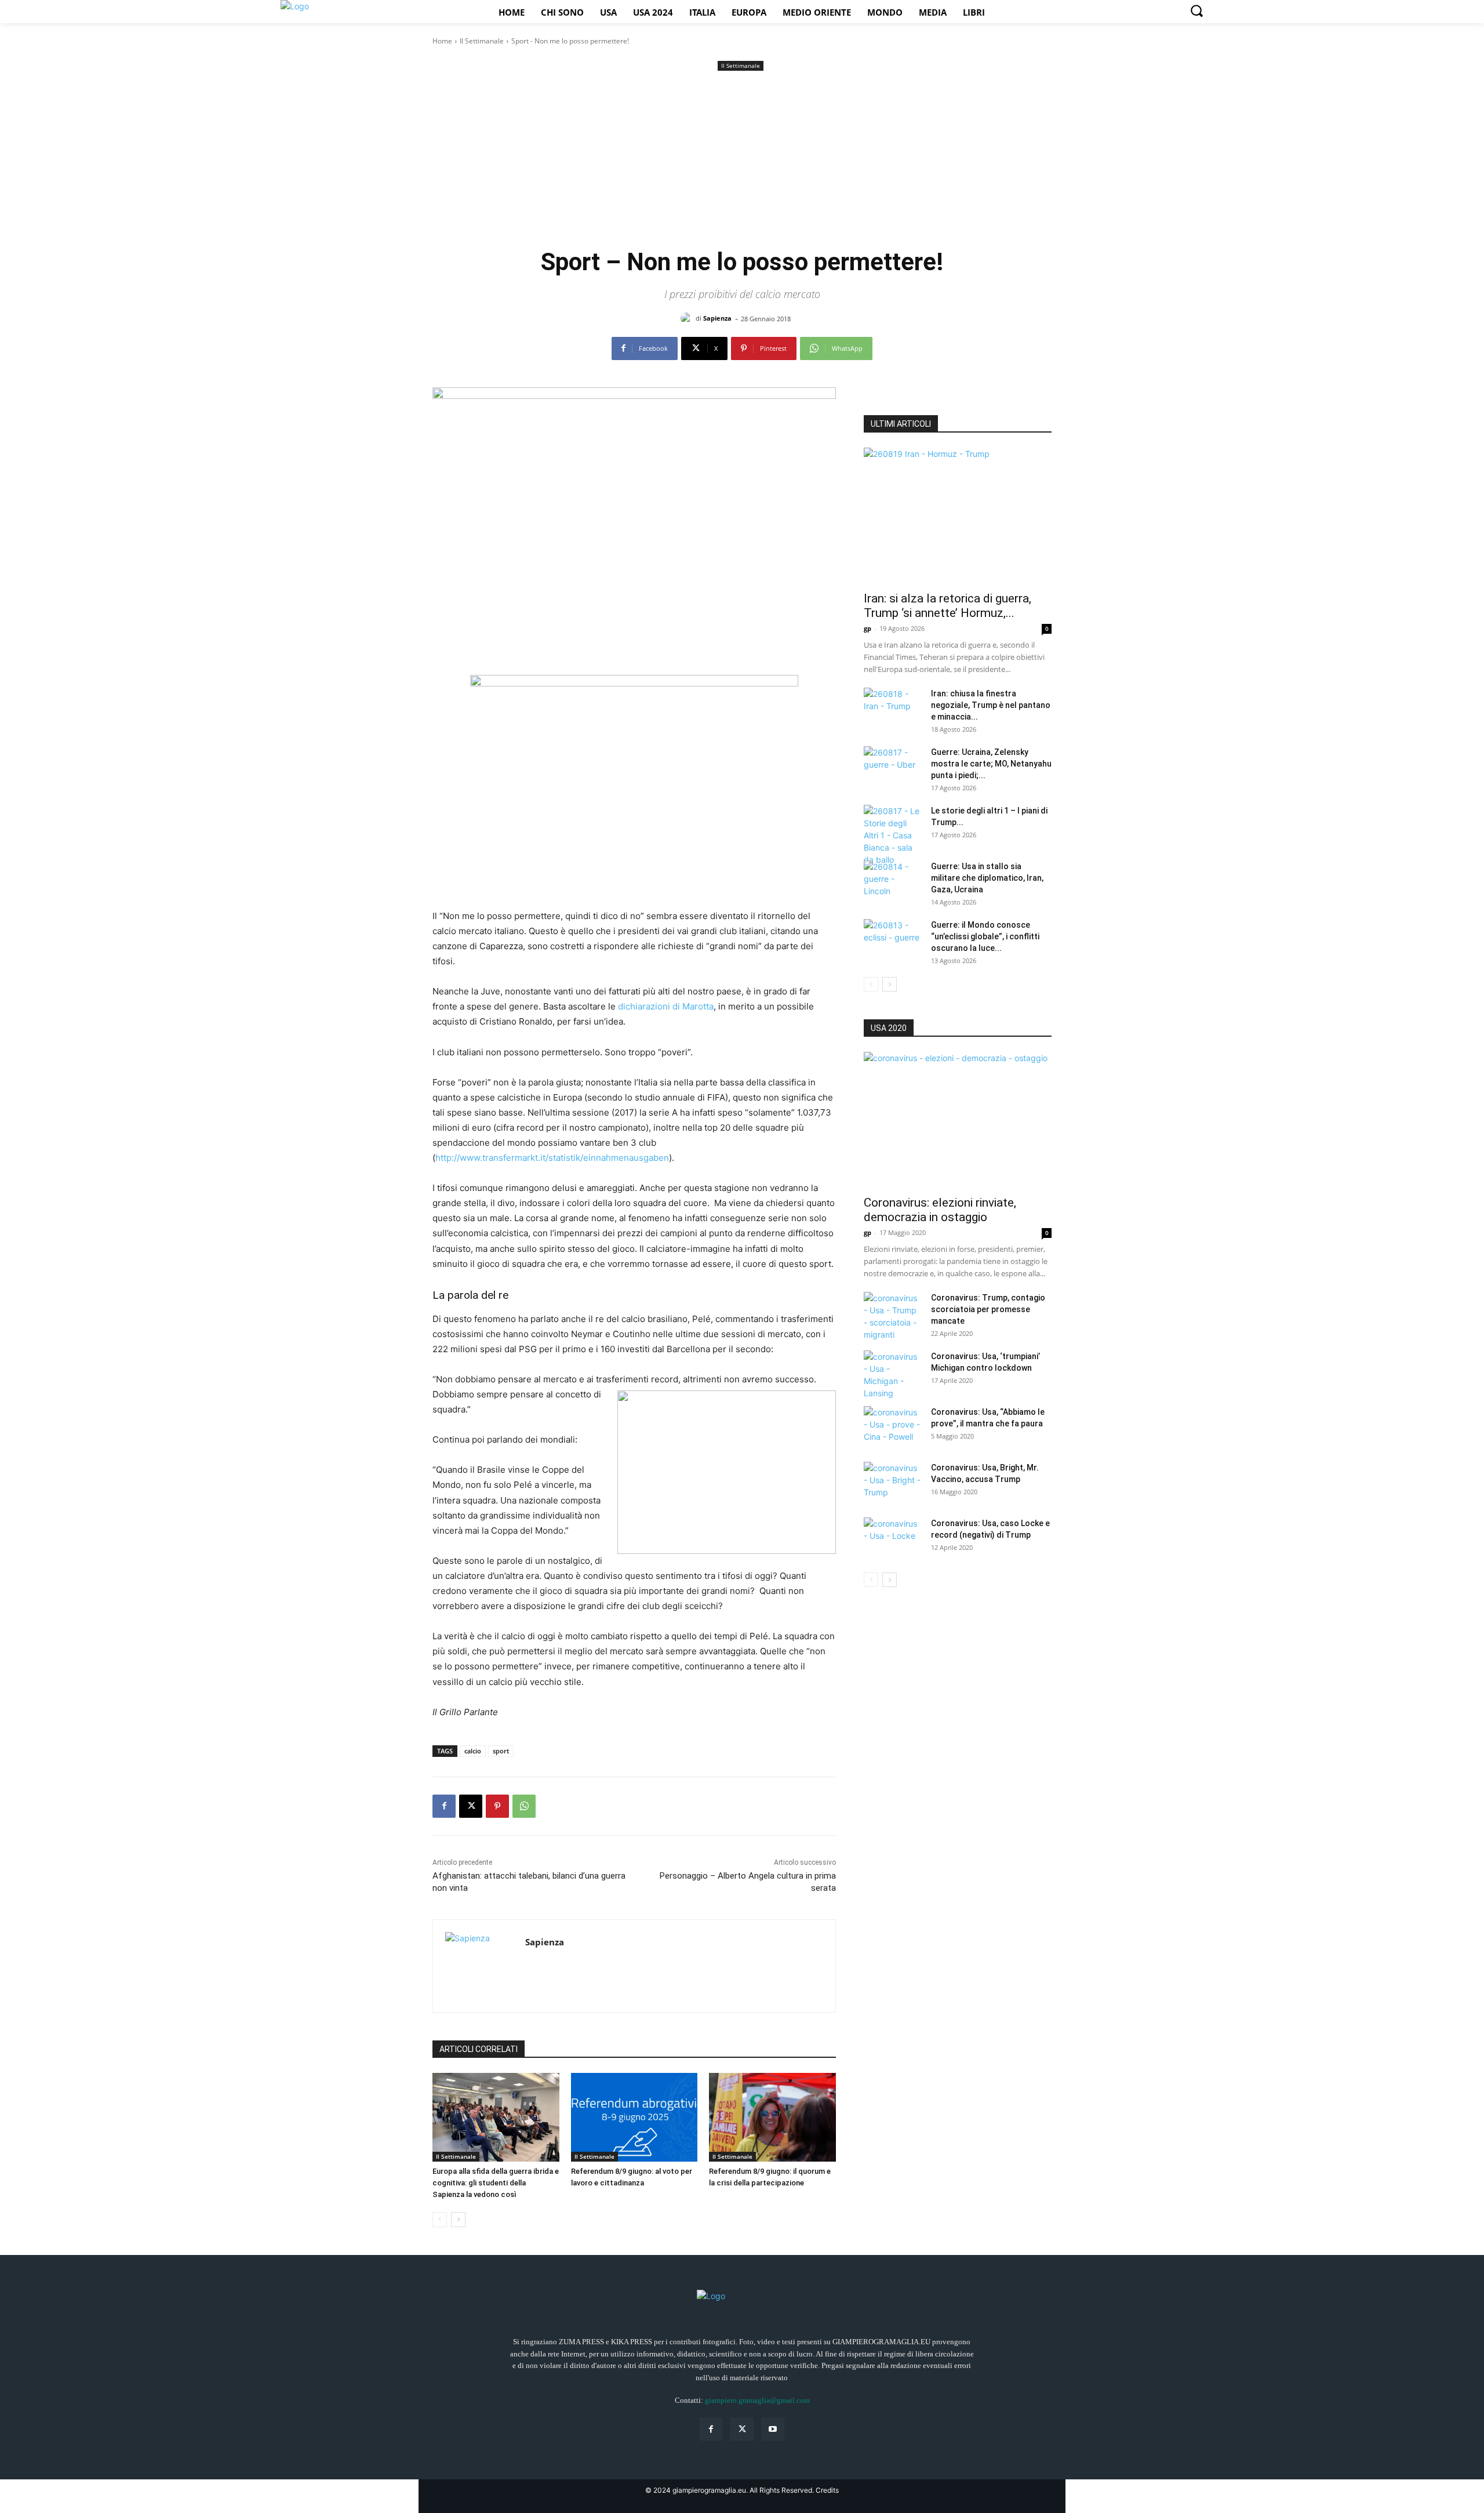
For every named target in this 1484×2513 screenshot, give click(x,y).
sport (501, 1751)
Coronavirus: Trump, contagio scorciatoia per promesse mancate (988, 1309)
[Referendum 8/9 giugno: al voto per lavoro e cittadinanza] (634, 2117)
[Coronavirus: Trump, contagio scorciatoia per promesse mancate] (893, 1316)
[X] (471, 1806)
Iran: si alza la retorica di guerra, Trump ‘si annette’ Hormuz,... (947, 606)
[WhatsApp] (524, 1806)
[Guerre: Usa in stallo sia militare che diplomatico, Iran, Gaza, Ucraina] (893, 881)
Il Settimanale (482, 41)
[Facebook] (444, 1806)
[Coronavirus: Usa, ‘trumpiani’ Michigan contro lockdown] (893, 1375)
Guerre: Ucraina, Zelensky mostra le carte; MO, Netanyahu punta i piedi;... (991, 764)
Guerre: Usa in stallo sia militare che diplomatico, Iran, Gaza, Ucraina (987, 878)
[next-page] (458, 2220)
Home (442, 41)
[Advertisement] (742, 161)
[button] (1196, 10)
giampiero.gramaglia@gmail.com (757, 2400)
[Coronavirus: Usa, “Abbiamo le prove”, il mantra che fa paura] (893, 1426)
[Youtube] (773, 2429)
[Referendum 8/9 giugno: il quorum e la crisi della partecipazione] (772, 2117)
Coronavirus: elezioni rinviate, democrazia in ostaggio (940, 1210)
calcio (473, 1751)
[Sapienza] (688, 318)
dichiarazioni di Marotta (666, 1006)
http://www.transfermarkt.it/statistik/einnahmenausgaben (552, 1158)
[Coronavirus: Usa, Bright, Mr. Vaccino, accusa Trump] (893, 1482)
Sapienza (717, 318)
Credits (827, 2490)
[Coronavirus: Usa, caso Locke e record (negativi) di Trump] (893, 1538)
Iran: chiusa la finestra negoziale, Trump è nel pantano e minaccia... (991, 705)
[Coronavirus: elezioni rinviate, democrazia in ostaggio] (958, 1120)
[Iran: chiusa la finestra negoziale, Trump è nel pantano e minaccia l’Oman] (893, 708)
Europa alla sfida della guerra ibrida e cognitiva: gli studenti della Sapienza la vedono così (496, 2183)
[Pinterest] (497, 1806)
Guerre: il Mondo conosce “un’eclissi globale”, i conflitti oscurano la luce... (985, 936)
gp (868, 628)
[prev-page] (440, 2220)
